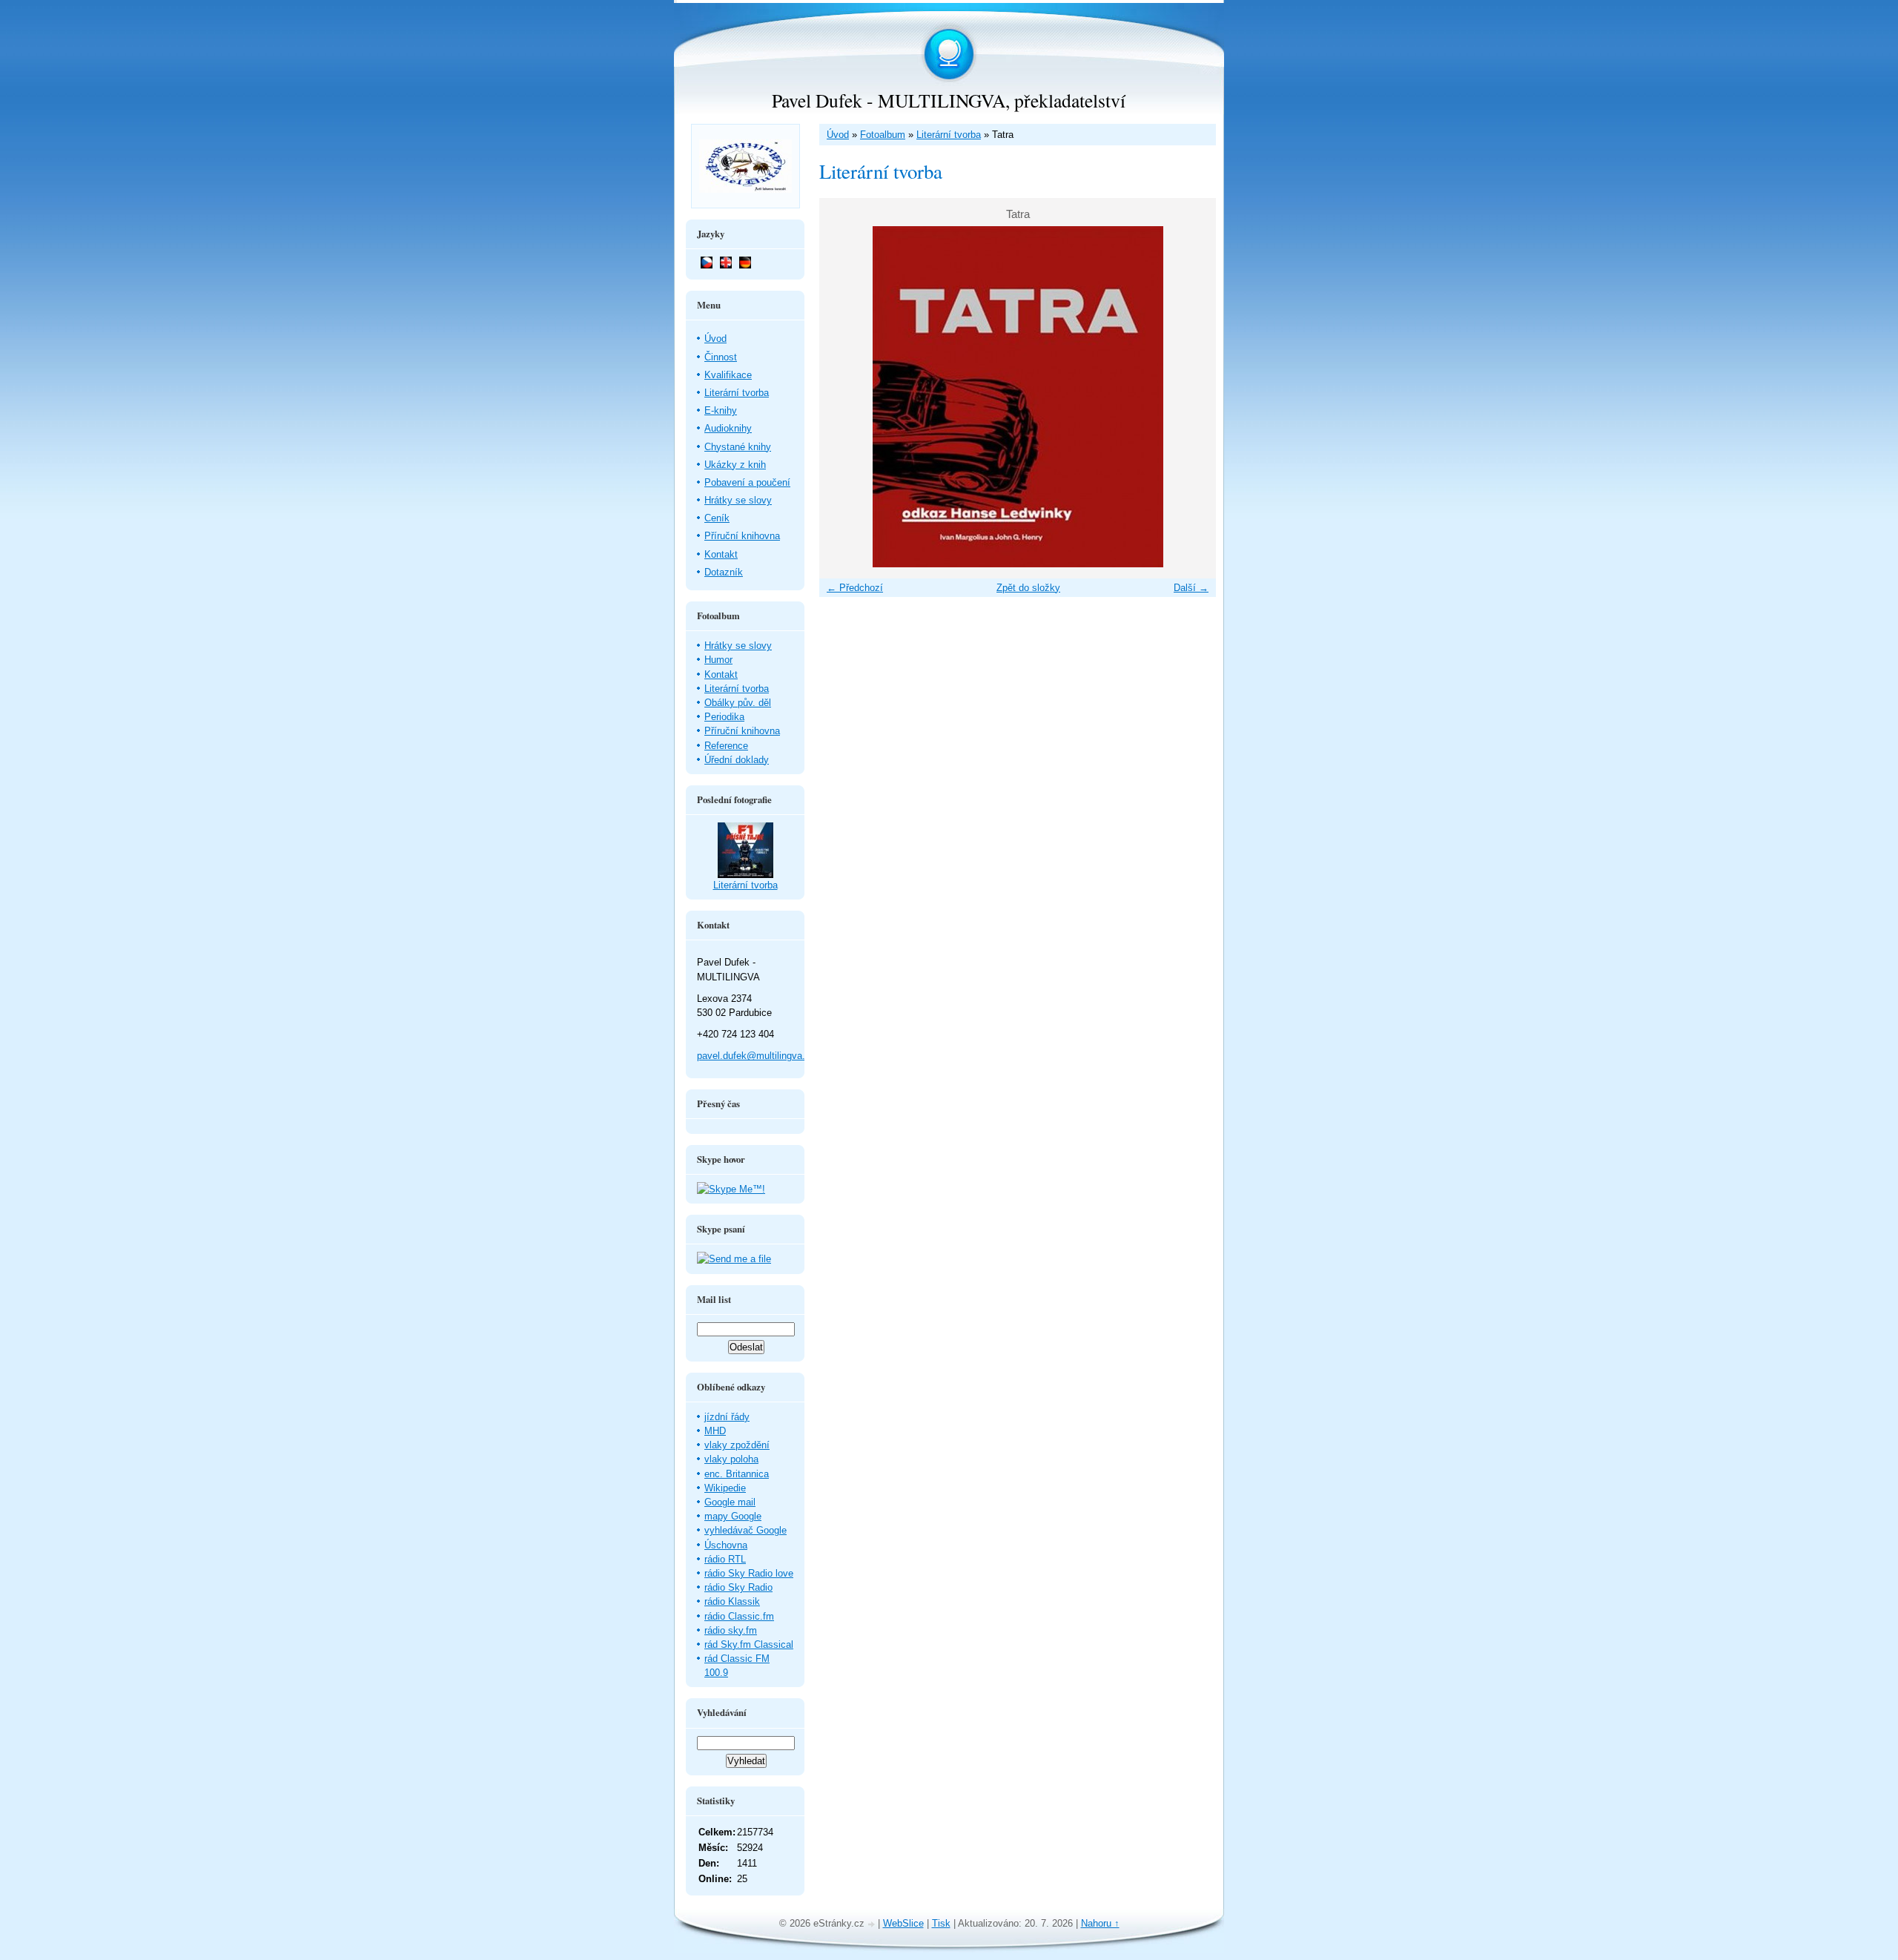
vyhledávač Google (745, 1530)
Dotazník (724, 572)
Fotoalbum (883, 135)
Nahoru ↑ (1100, 1923)
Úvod (838, 135)
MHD (715, 1431)
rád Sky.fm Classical (749, 1644)
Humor (718, 660)
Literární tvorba (949, 135)
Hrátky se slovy (738, 500)
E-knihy (721, 410)
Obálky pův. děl (738, 703)
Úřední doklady (737, 760)
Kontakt (721, 554)
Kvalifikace (728, 375)
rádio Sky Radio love (749, 1573)
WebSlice (903, 1923)
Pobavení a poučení (747, 482)
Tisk (941, 1923)
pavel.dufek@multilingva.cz (756, 1056)
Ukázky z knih (735, 465)
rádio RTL (725, 1559)
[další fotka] (1192, 397)
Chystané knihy (738, 447)
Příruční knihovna (742, 536)
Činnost (721, 357)
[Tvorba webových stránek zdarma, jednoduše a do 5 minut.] (873, 1925)
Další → (1191, 588)
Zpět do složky (1028, 588)
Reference (726, 746)
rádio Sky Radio (738, 1587)
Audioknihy (728, 428)
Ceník (717, 518)
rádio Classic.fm (739, 1616)
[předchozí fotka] (843, 397)
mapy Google (733, 1516)
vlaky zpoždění (737, 1445)
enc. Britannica (737, 1474)
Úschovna (726, 1545)
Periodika (724, 717)
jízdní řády (727, 1417)
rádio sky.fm (731, 1630)
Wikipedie (725, 1488)
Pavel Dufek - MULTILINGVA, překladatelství (949, 100)
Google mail (730, 1502)
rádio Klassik (732, 1601)
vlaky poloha (731, 1459)
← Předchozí (855, 588)
